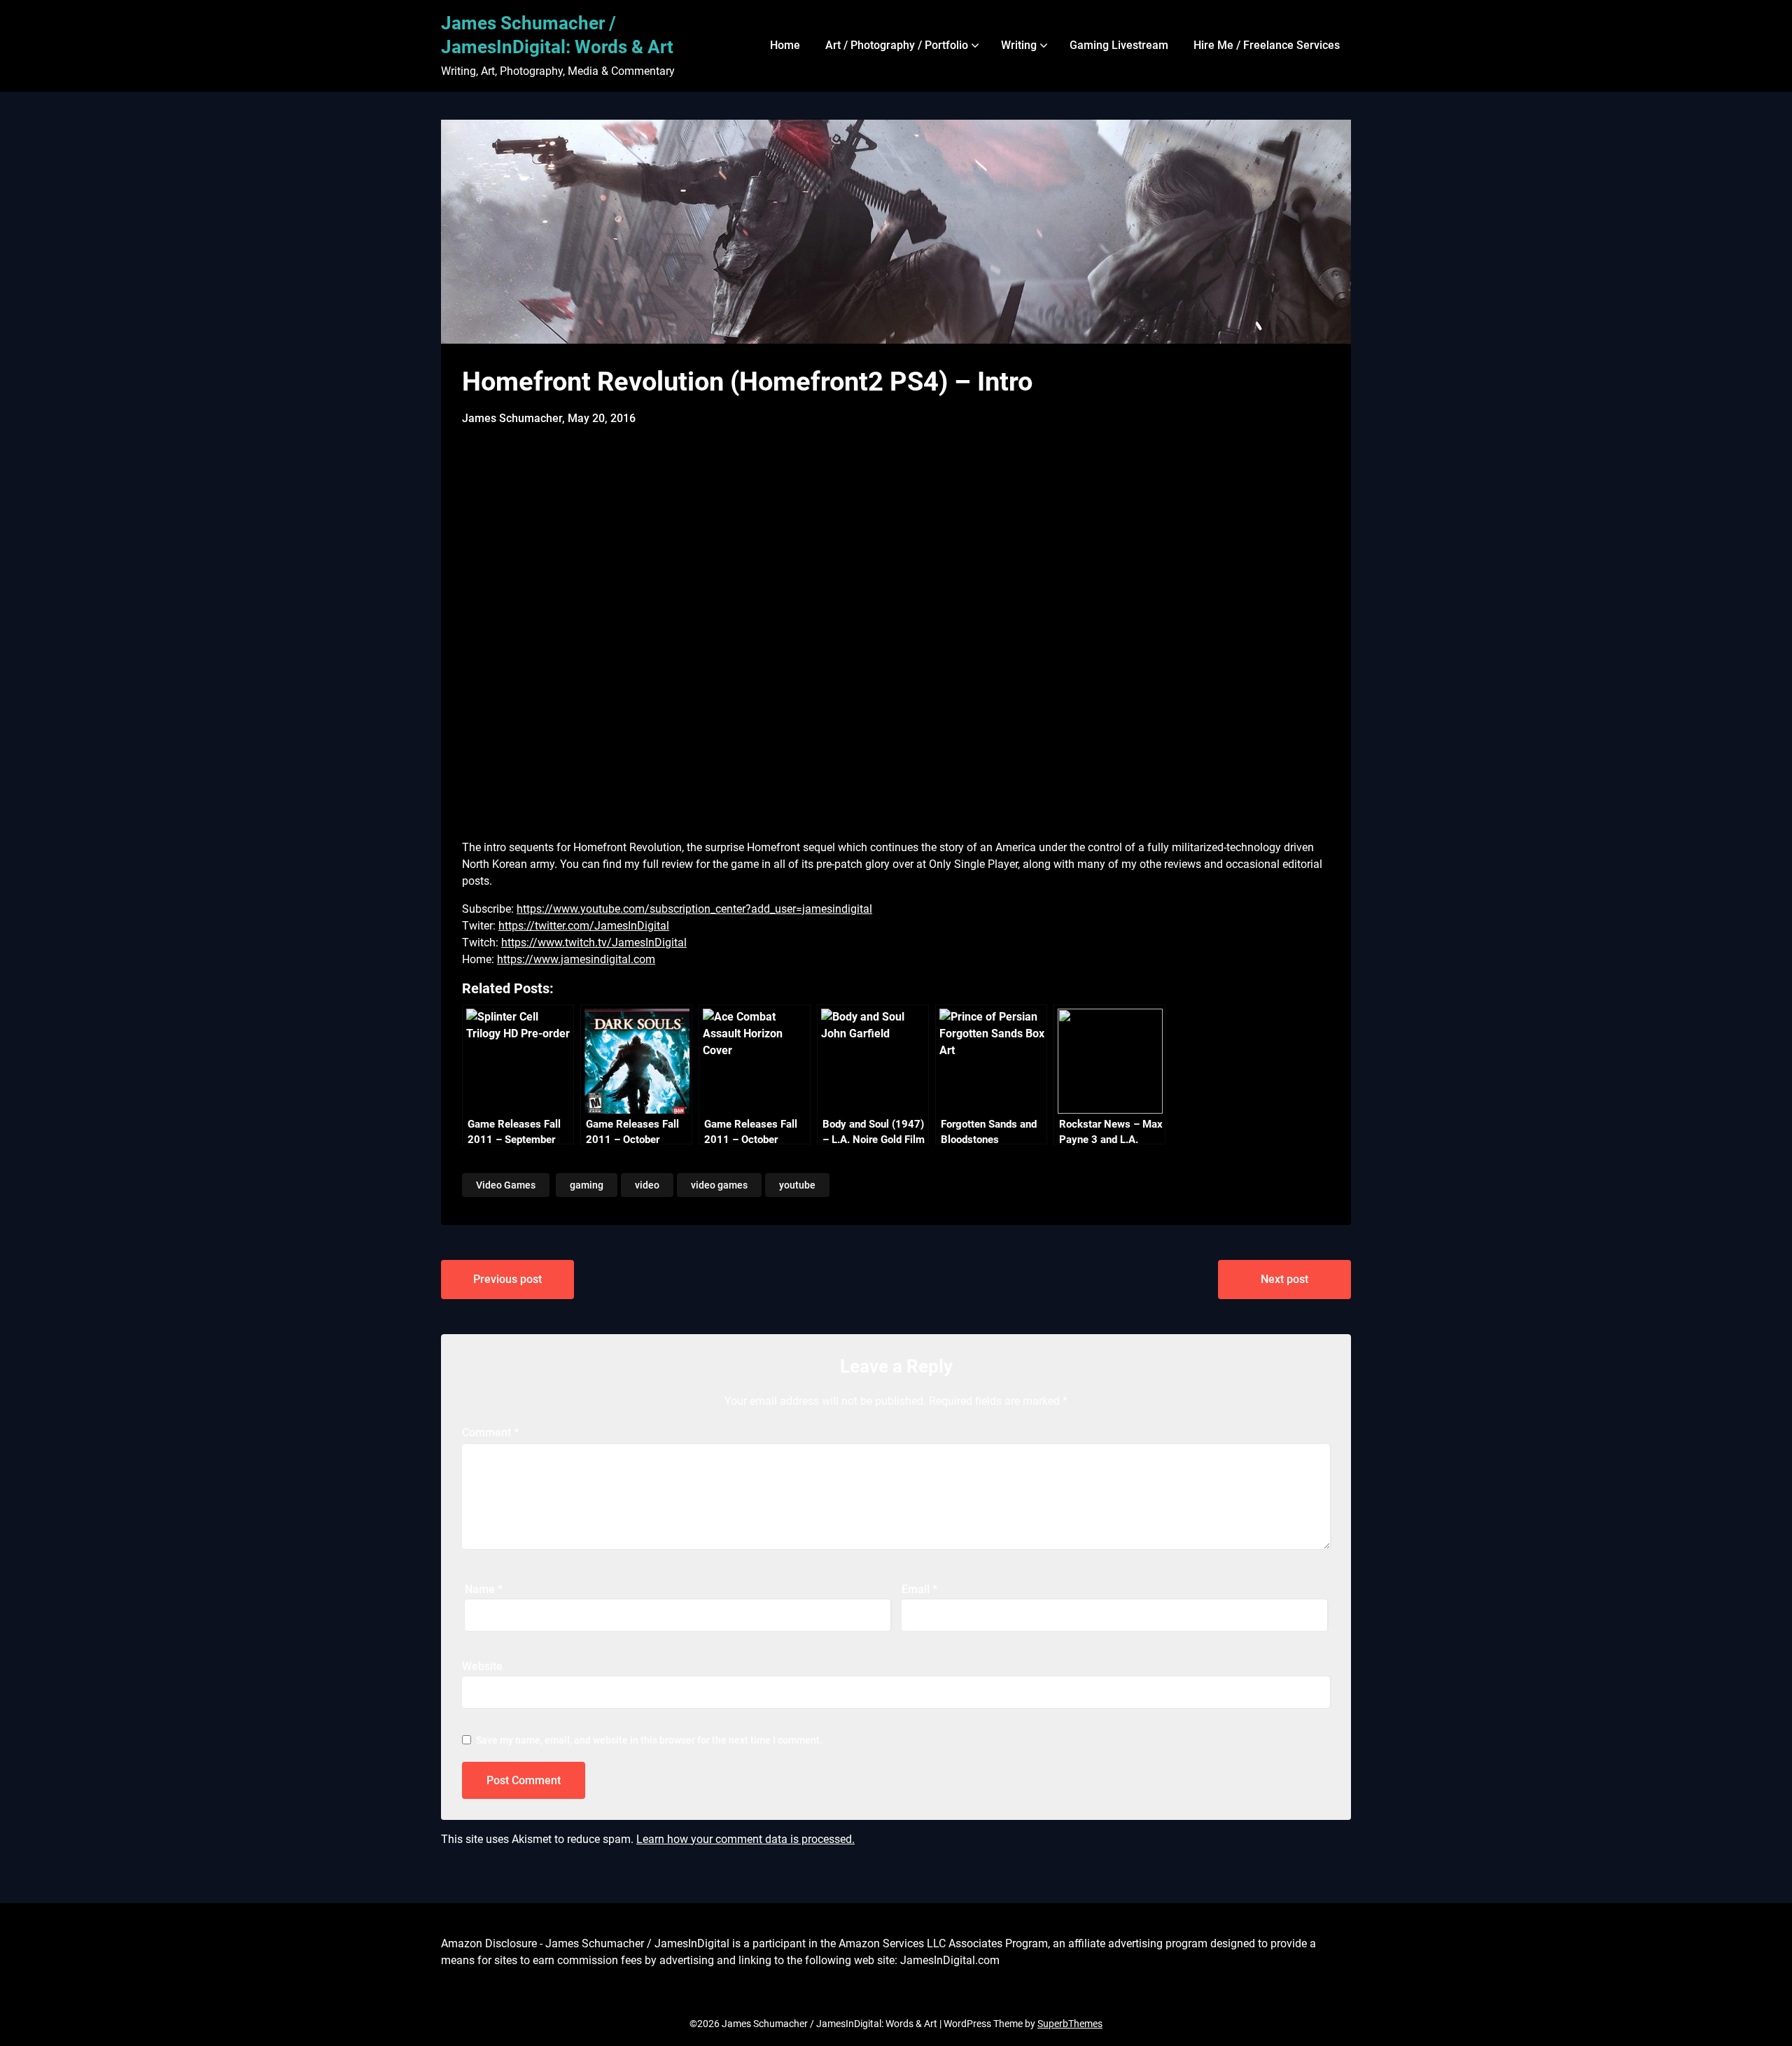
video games (719, 1185)
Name (484, 1589)
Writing (1019, 45)
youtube (797, 1185)
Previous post (507, 1279)
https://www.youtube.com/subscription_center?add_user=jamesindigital (694, 909)
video (647, 1185)
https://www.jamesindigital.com (576, 959)
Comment (490, 1432)
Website (482, 1666)
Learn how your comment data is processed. (745, 1839)
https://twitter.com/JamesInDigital (584, 926)
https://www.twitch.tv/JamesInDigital (594, 943)
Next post (1284, 1279)
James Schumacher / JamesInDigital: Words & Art (557, 35)
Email (919, 1589)
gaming (587, 1185)
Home (785, 45)
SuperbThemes (1070, 2024)
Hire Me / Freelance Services (1267, 45)
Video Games (506, 1185)
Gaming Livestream (1119, 45)
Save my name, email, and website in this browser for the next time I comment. (649, 1740)
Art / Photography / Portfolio (897, 45)
